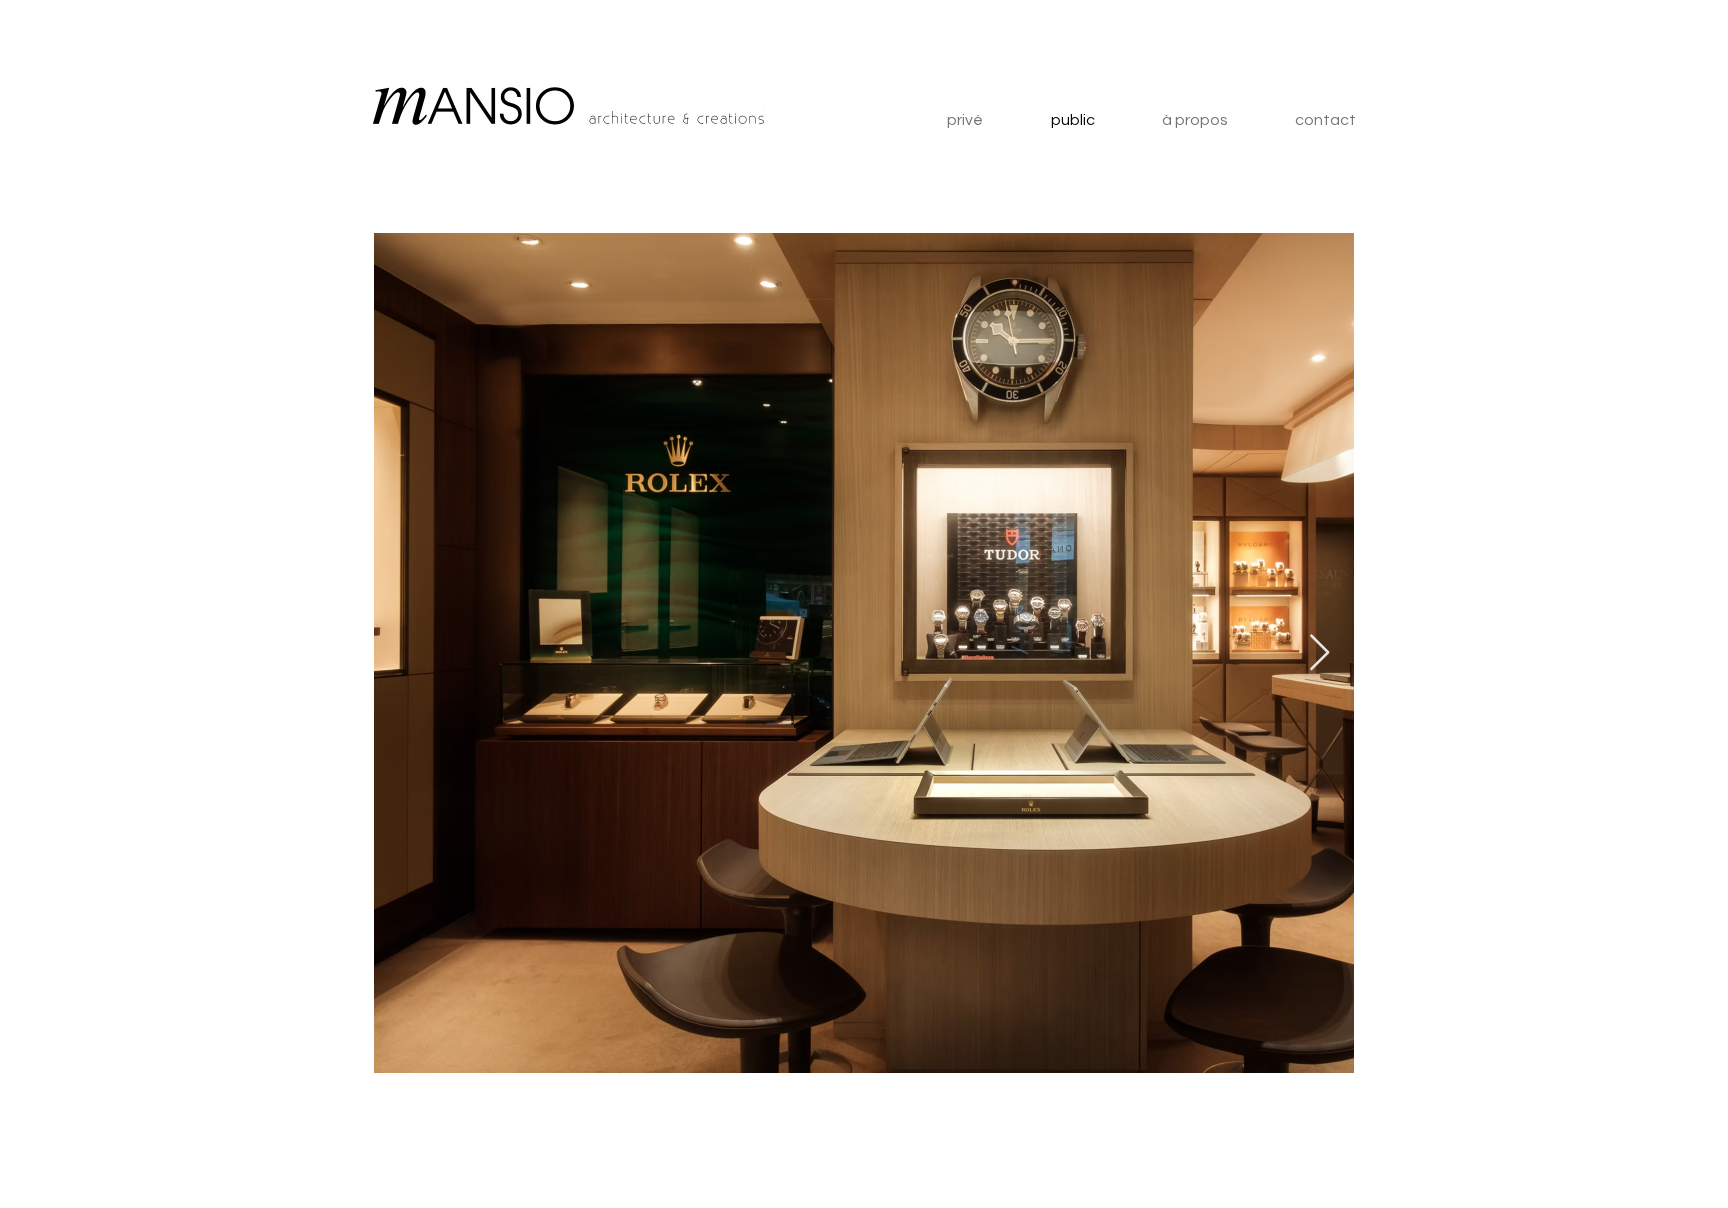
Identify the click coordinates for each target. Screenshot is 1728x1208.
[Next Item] (1319, 653)
